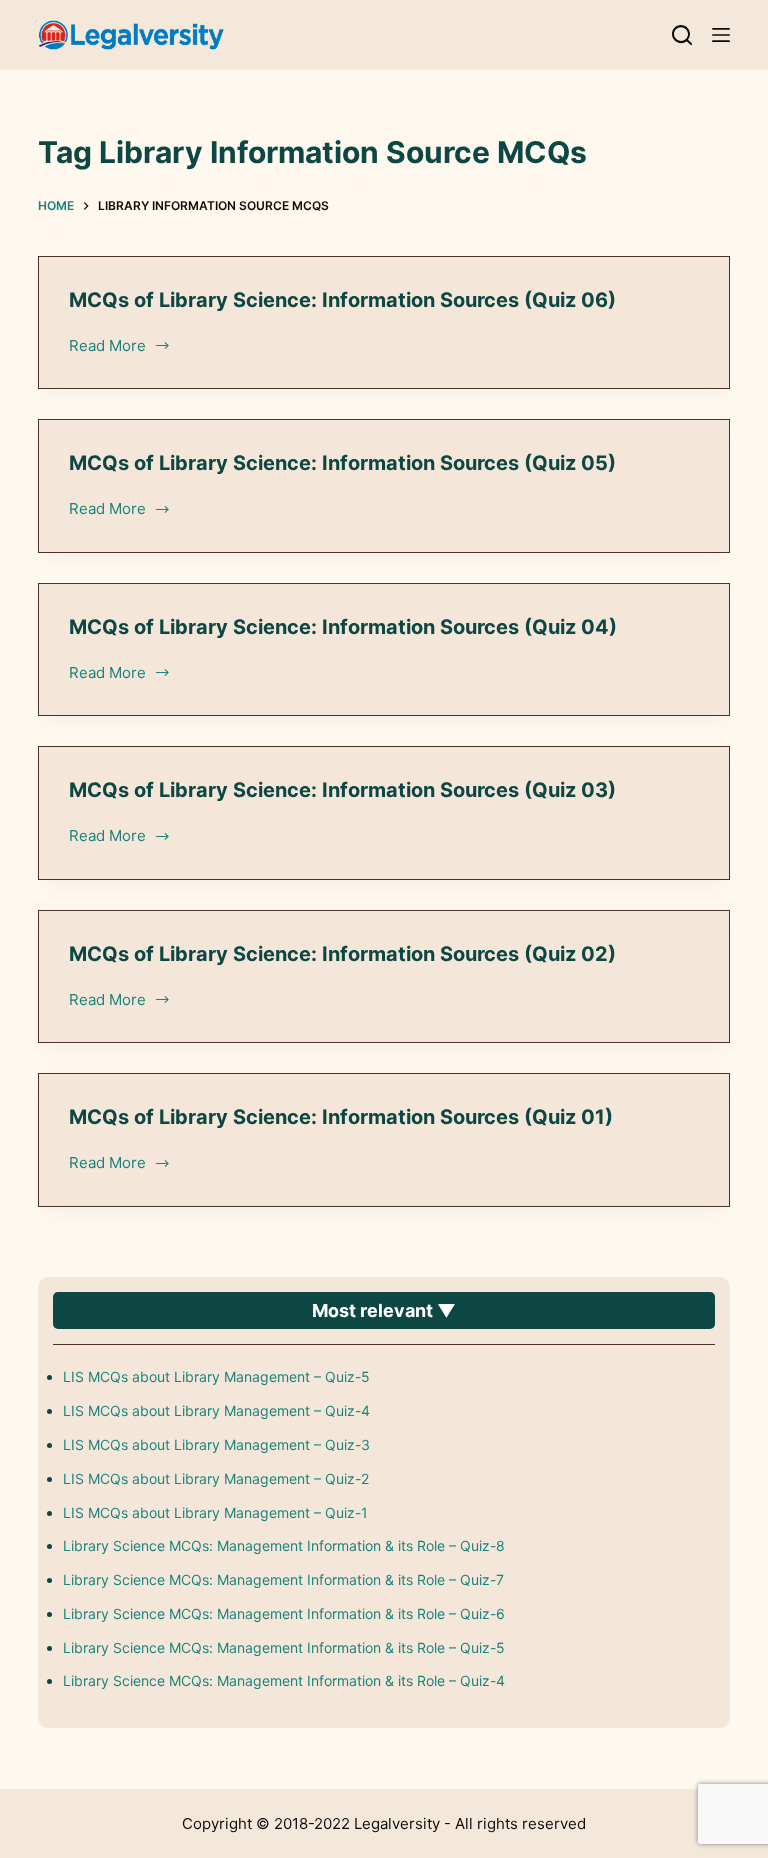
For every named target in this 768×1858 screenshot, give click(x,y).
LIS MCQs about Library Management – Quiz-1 (215, 1512)
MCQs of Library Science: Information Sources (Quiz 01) (341, 1117)
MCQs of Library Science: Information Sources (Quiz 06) (342, 300)
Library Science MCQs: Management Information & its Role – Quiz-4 (284, 1680)
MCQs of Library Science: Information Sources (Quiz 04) (343, 627)
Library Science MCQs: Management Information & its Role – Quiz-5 (284, 1647)
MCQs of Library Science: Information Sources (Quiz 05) (342, 463)
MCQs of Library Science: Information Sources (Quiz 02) (342, 954)
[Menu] (721, 35)
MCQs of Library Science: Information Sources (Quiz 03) (342, 790)
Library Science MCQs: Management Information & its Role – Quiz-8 (284, 1545)
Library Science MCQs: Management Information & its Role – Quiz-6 (284, 1613)
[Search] (682, 35)
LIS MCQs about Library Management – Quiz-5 (216, 1376)
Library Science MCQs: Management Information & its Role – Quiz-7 (283, 1579)
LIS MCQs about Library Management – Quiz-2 (216, 1478)
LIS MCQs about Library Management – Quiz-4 (216, 1410)
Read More (109, 347)
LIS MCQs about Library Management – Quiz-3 (216, 1444)
